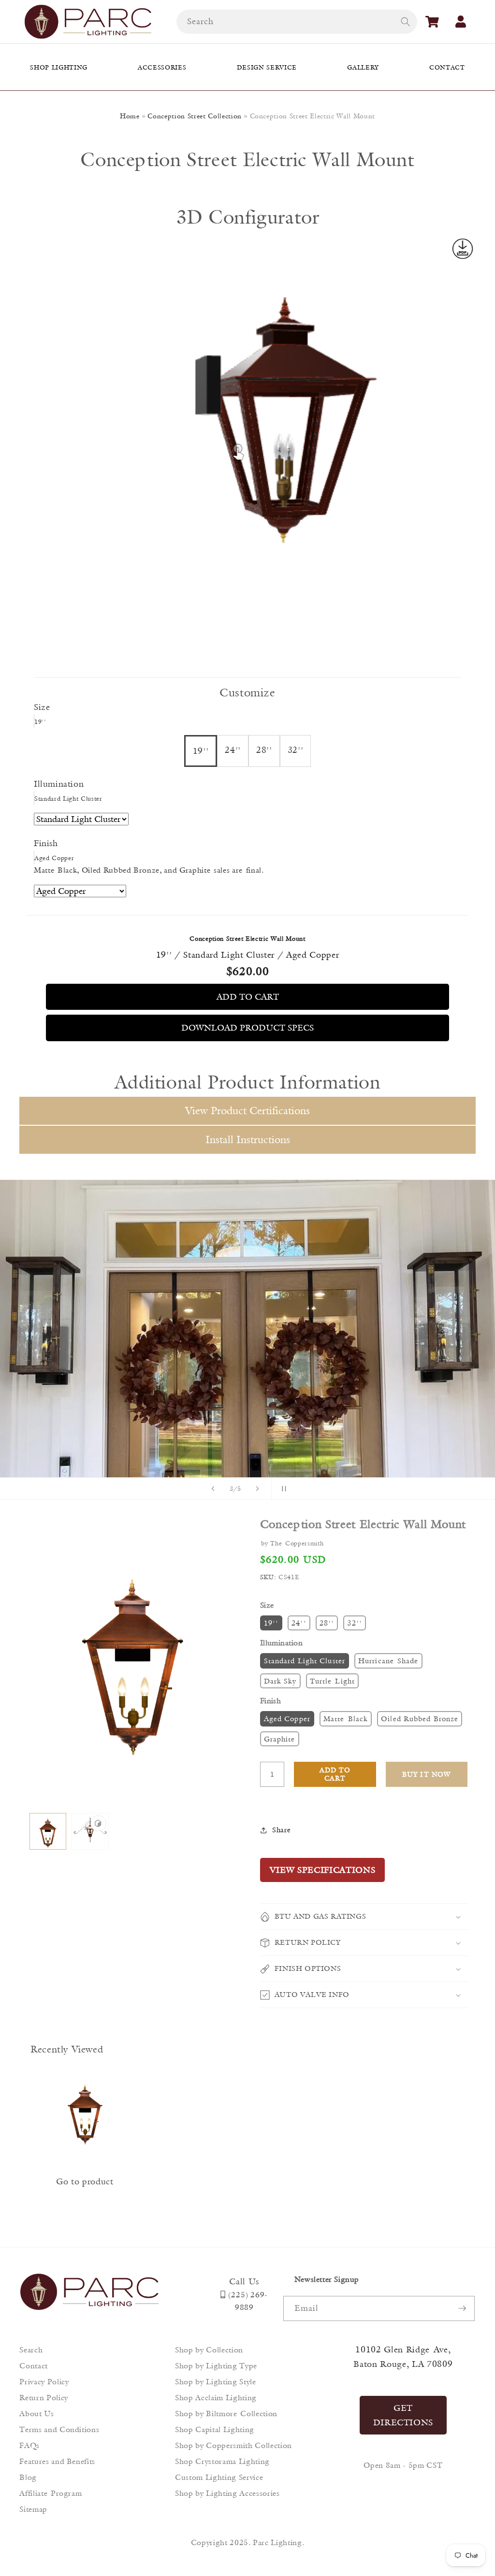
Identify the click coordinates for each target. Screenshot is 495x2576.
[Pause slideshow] (282, 1488)
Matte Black (346, 1719)
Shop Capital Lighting (215, 2429)
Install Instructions (248, 1139)
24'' (299, 1623)
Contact (34, 2366)
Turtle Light (332, 1681)
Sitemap (33, 2509)
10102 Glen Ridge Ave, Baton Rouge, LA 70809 (403, 2357)
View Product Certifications (247, 1111)
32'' (354, 1623)
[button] (432, 22)
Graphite (280, 1739)
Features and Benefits (57, 2461)
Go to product (85, 2181)
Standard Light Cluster (305, 1661)
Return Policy (44, 2398)
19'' (271, 1623)
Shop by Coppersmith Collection (233, 2445)
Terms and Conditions (59, 2429)
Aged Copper (287, 1719)
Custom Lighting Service (219, 2477)
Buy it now (426, 1774)
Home (130, 116)
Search (31, 2350)
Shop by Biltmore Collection (226, 2413)
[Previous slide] (213, 1488)
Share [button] (281, 1830)
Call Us (244, 2281)
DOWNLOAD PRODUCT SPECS (247, 1028)
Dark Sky (280, 1681)
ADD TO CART (248, 997)
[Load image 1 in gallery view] (48, 1832)
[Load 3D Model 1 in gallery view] (90, 1832)
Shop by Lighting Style (216, 2382)
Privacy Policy (44, 2382)
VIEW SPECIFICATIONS (323, 1870)
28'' (327, 1623)
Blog (28, 2477)
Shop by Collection (209, 2350)
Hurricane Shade (388, 1661)
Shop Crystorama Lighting (222, 2461)
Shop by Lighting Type (216, 2366)
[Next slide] (258, 1488)
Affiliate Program (51, 2493)
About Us (36, 2413)
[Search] (405, 21)
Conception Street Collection (194, 116)
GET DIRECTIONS (403, 2415)
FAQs (29, 2445)
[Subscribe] (462, 2308)
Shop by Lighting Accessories (227, 2493)
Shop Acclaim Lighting (216, 2398)
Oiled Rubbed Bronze (420, 1719)
